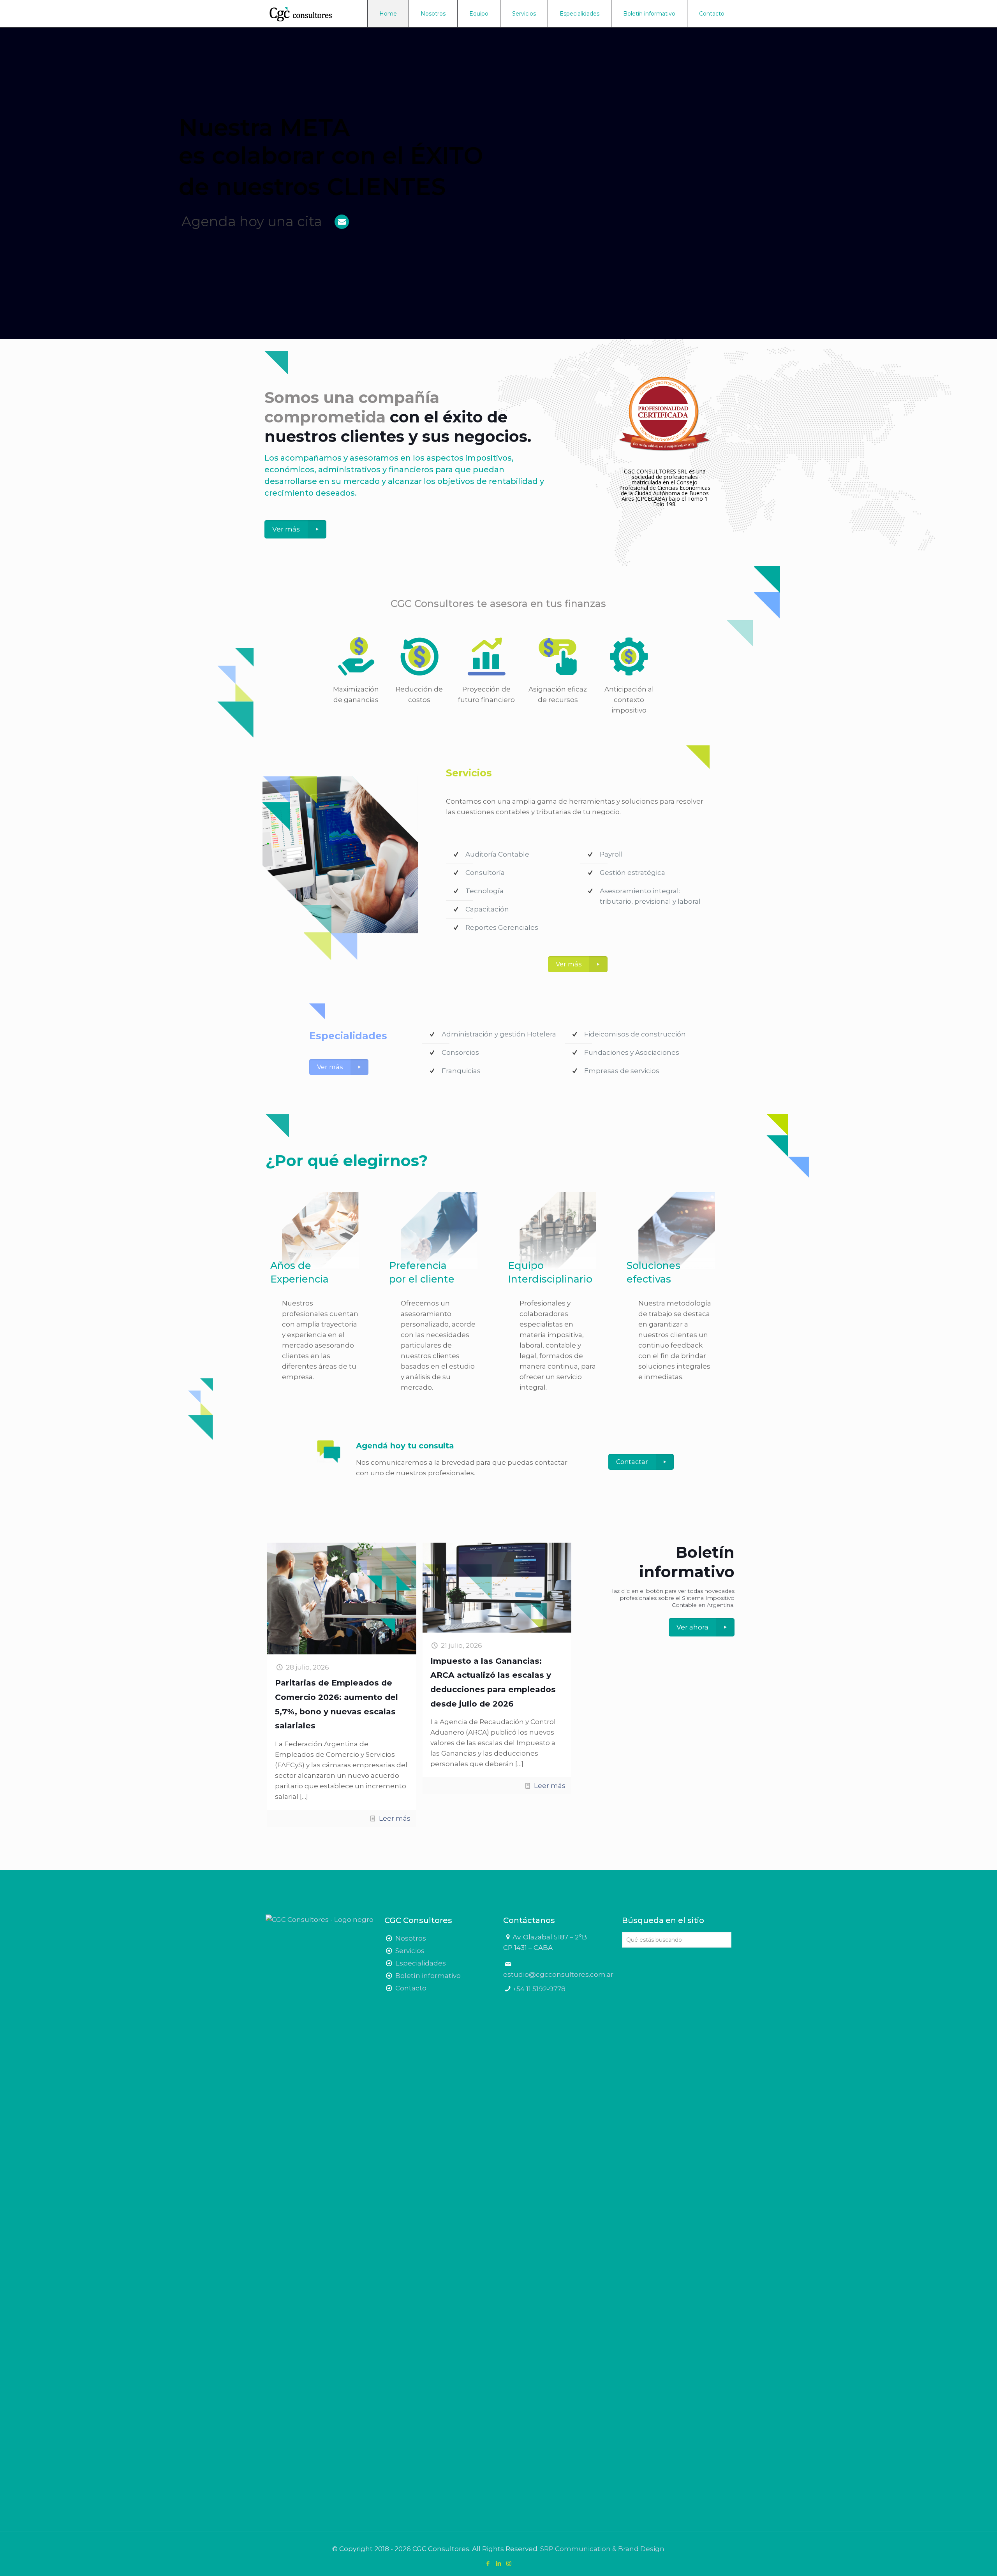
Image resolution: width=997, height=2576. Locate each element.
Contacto (411, 1988)
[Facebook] (488, 2563)
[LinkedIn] (498, 2563)
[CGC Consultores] (308, 14)
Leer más (395, 1818)
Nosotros (411, 1938)
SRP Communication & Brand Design (602, 2549)
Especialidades (421, 1963)
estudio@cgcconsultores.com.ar (558, 1974)
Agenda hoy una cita (252, 221)
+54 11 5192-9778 (539, 1989)
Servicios (410, 1951)
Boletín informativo (428, 1976)
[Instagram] (509, 2563)
